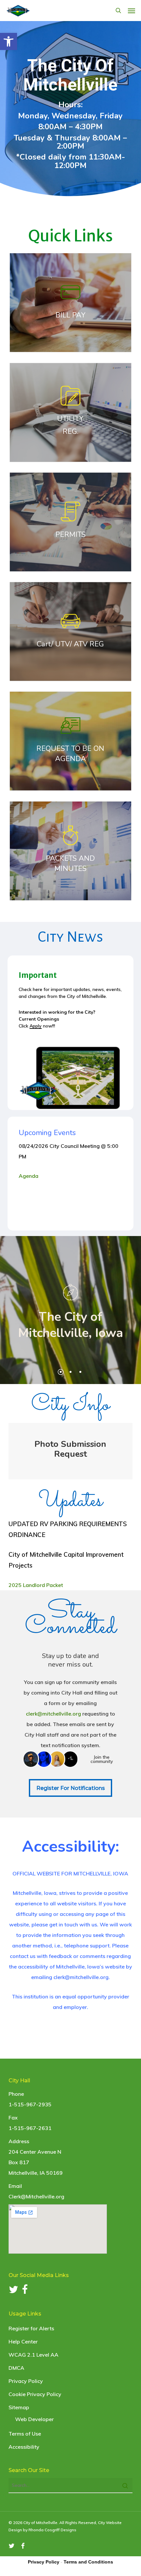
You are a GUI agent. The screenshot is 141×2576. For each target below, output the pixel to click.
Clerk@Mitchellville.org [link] (36, 2196)
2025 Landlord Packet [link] (36, 1585)
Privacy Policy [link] (26, 2381)
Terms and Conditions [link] (88, 2562)
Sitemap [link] (19, 2407)
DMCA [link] (16, 2368)
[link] (9, 41)
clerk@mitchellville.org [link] (53, 1714)
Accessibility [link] (24, 2447)
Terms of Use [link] (25, 2434)
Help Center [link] (23, 2341)
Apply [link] (36, 1026)
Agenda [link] (30, 1176)
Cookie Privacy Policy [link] (35, 2394)
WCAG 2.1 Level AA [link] (33, 2355)
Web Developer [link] (34, 2419)
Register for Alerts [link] (31, 2328)
